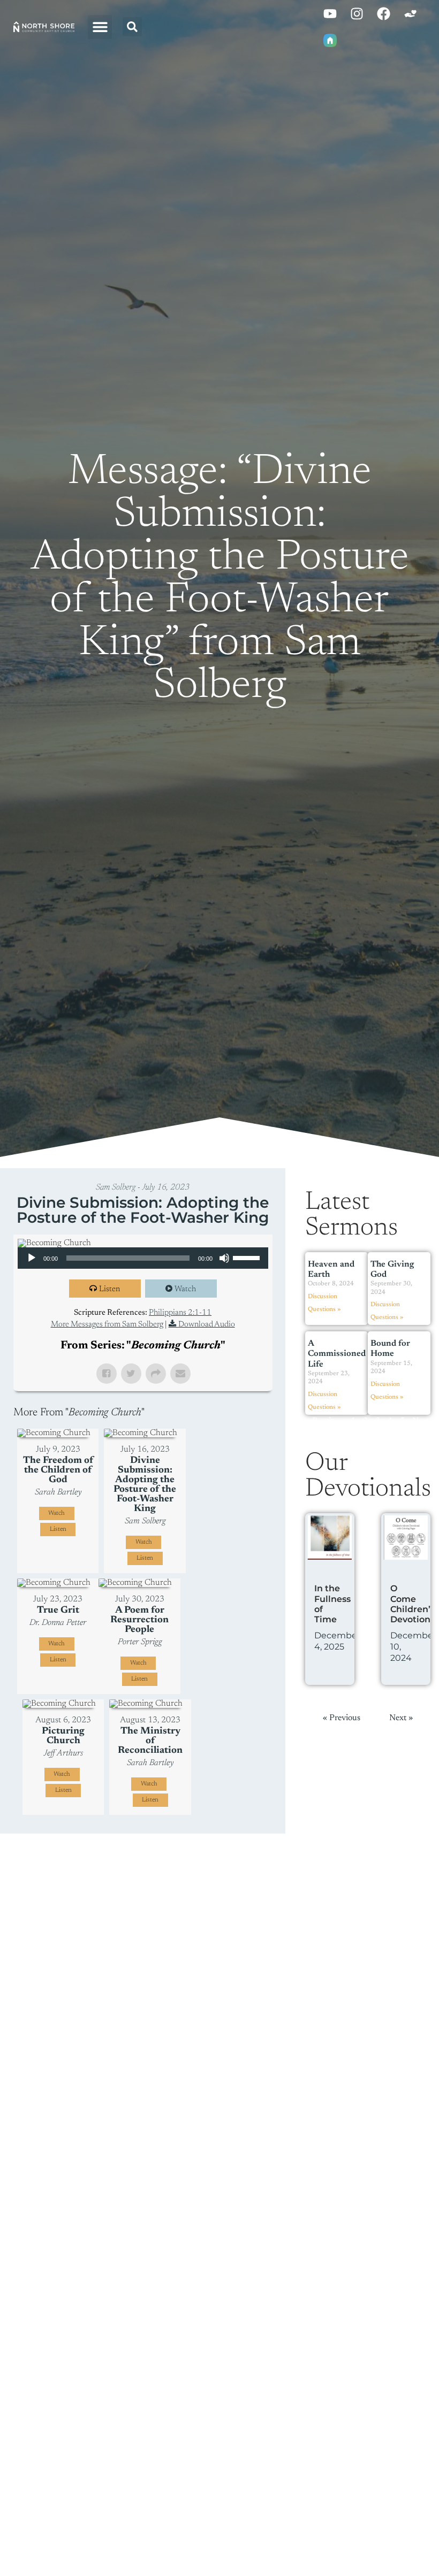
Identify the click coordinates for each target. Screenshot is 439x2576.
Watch (185, 1289)
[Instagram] (357, 13)
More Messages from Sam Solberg (107, 1325)
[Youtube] (330, 13)
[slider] (248, 1257)
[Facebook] (383, 13)
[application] (143, 1258)
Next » (401, 1718)
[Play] (32, 1258)
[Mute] (224, 1258)
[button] (100, 27)
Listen (109, 1289)
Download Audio (207, 1325)
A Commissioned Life (337, 1354)
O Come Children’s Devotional (414, 1604)
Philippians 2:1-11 (180, 1313)
